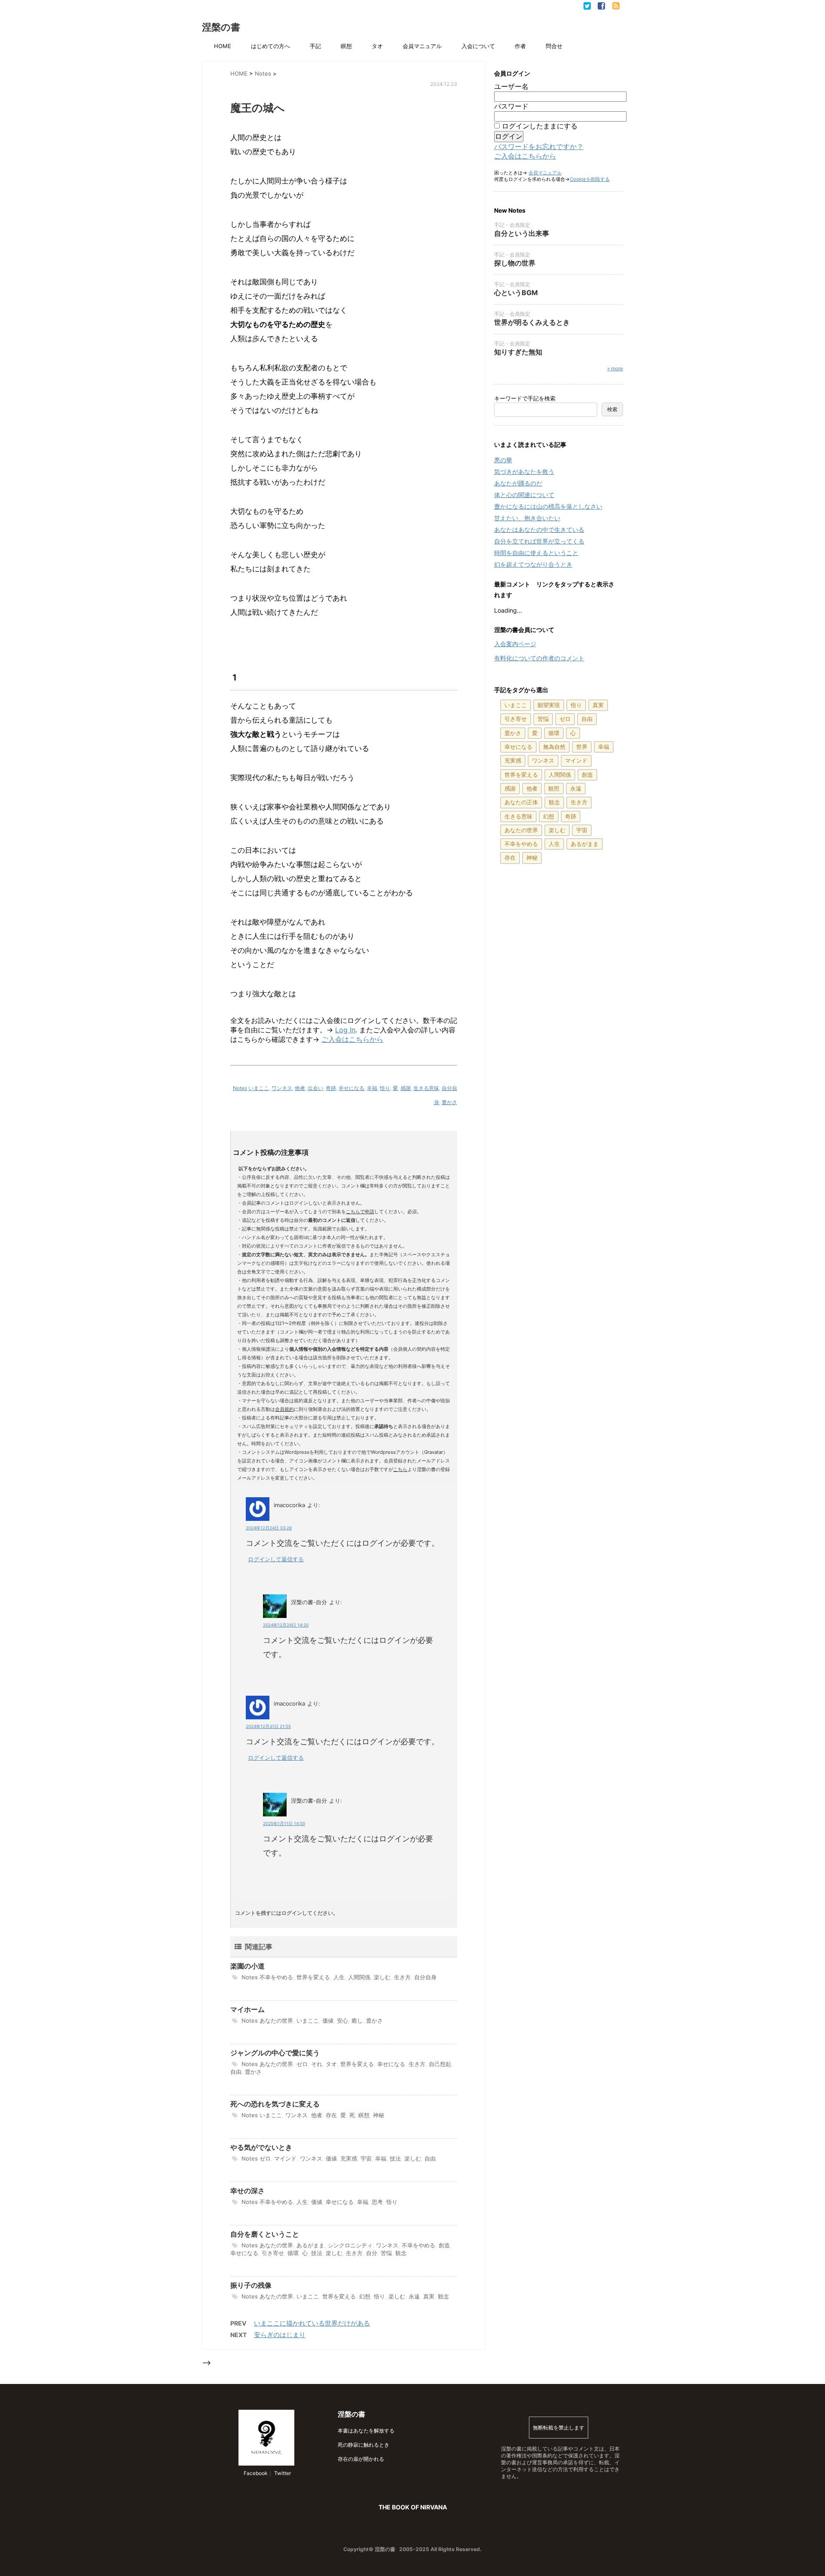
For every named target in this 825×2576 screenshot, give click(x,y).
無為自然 (554, 747)
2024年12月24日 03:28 (269, 1528)
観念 (401, 2253)
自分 (372, 2253)
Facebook (255, 2473)
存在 (331, 2115)
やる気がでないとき (261, 2147)
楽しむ (382, 1977)
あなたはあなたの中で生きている (539, 530)
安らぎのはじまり (280, 2335)
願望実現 (549, 705)
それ (317, 2064)
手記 (315, 46)
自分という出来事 (522, 233)
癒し (357, 2021)
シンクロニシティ (350, 2245)
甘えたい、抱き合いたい (527, 518)
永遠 (414, 2296)
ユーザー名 (511, 86)
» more (615, 368)
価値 (328, 2021)
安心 (342, 2021)
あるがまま (310, 2245)
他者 (300, 1088)
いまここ (259, 1088)
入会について (478, 46)
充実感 (349, 2158)
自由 (236, 2072)
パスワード (511, 106)
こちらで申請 (360, 1212)
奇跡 (331, 1088)
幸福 (372, 1088)
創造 (444, 2245)
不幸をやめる (276, 1977)
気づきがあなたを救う (524, 472)
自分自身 (425, 1977)
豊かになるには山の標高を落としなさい (548, 506)
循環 (293, 2253)
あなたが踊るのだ (518, 483)
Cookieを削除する (590, 179)
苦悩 (386, 2253)
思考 (377, 2202)
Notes (240, 1088)
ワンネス (282, 1088)
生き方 (402, 1977)
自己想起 (440, 2064)
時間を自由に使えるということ (536, 553)
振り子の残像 (251, 2285)
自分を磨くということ (265, 2234)
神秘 (379, 2115)
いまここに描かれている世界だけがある (312, 2323)
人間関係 (359, 1977)
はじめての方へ (270, 46)
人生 (339, 1977)
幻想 (365, 2296)
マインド (285, 2158)
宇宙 (366, 2158)
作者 (520, 46)
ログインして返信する (276, 1559)
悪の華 (503, 460)
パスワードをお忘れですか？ (539, 147)
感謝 (406, 1088)
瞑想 (346, 46)
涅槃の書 (221, 27)
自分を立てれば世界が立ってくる (539, 541)
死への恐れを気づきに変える (275, 2104)
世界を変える (313, 1977)
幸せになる (351, 1088)
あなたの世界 (276, 2021)
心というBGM (516, 293)
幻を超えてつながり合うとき (533, 564)
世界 (582, 747)
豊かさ (449, 1102)
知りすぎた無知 (518, 352)
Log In (345, 1030)
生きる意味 (426, 1088)
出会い (315, 1088)
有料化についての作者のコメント (539, 658)
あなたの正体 (521, 802)
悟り (385, 1088)
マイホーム (247, 2009)
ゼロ (302, 2064)
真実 (429, 2296)
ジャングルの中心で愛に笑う (275, 2053)
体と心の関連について (524, 495)
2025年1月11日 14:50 (284, 1823)
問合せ (554, 46)
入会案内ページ (515, 644)
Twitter (282, 2473)
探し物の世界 (515, 263)
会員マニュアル (422, 46)
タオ (377, 46)
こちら (400, 1469)
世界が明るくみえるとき (532, 322)
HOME (223, 46)
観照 (554, 788)
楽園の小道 (247, 1966)
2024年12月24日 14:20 (286, 1625)
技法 (395, 2158)
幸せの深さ (247, 2191)
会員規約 (284, 1409)
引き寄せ (273, 2253)
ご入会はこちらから (352, 1039)
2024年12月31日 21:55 (268, 1726)
